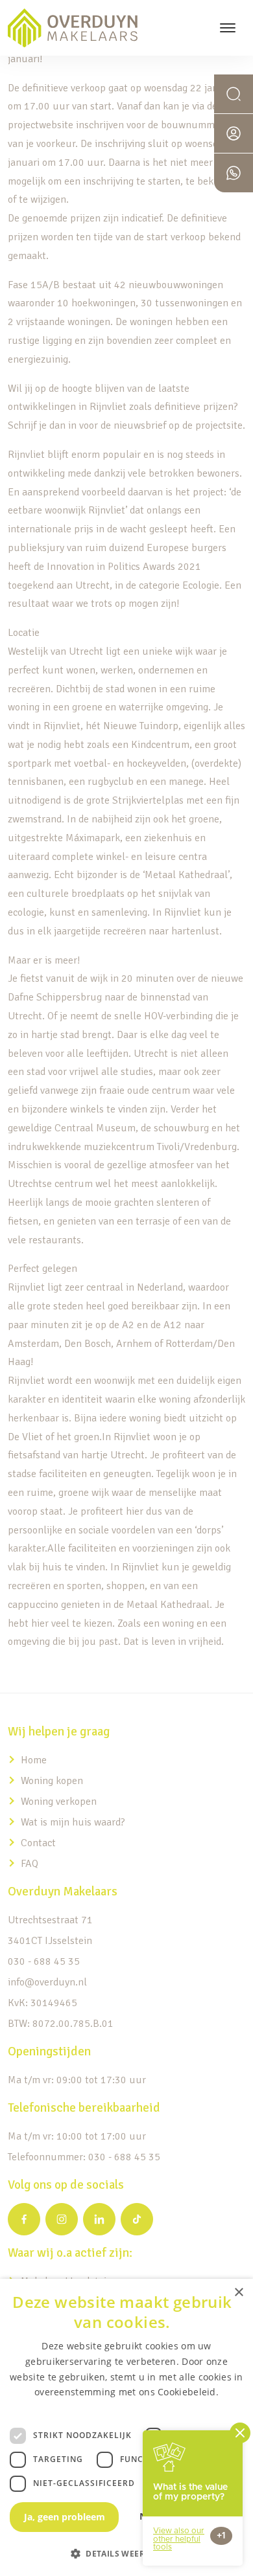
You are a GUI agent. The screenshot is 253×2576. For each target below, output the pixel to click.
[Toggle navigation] (227, 28)
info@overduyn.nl (47, 1982)
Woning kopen (52, 1781)
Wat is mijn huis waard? (73, 1822)
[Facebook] (24, 2219)
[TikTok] (137, 2219)
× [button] (238, 2293)
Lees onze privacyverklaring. (126, 2407)
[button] (126, 2553)
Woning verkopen (59, 1802)
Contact (38, 1843)
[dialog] (126, 2427)
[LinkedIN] (99, 2219)
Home (34, 1760)
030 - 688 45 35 (44, 1961)
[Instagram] (62, 2219)
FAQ (30, 1864)
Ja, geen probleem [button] (65, 2517)
